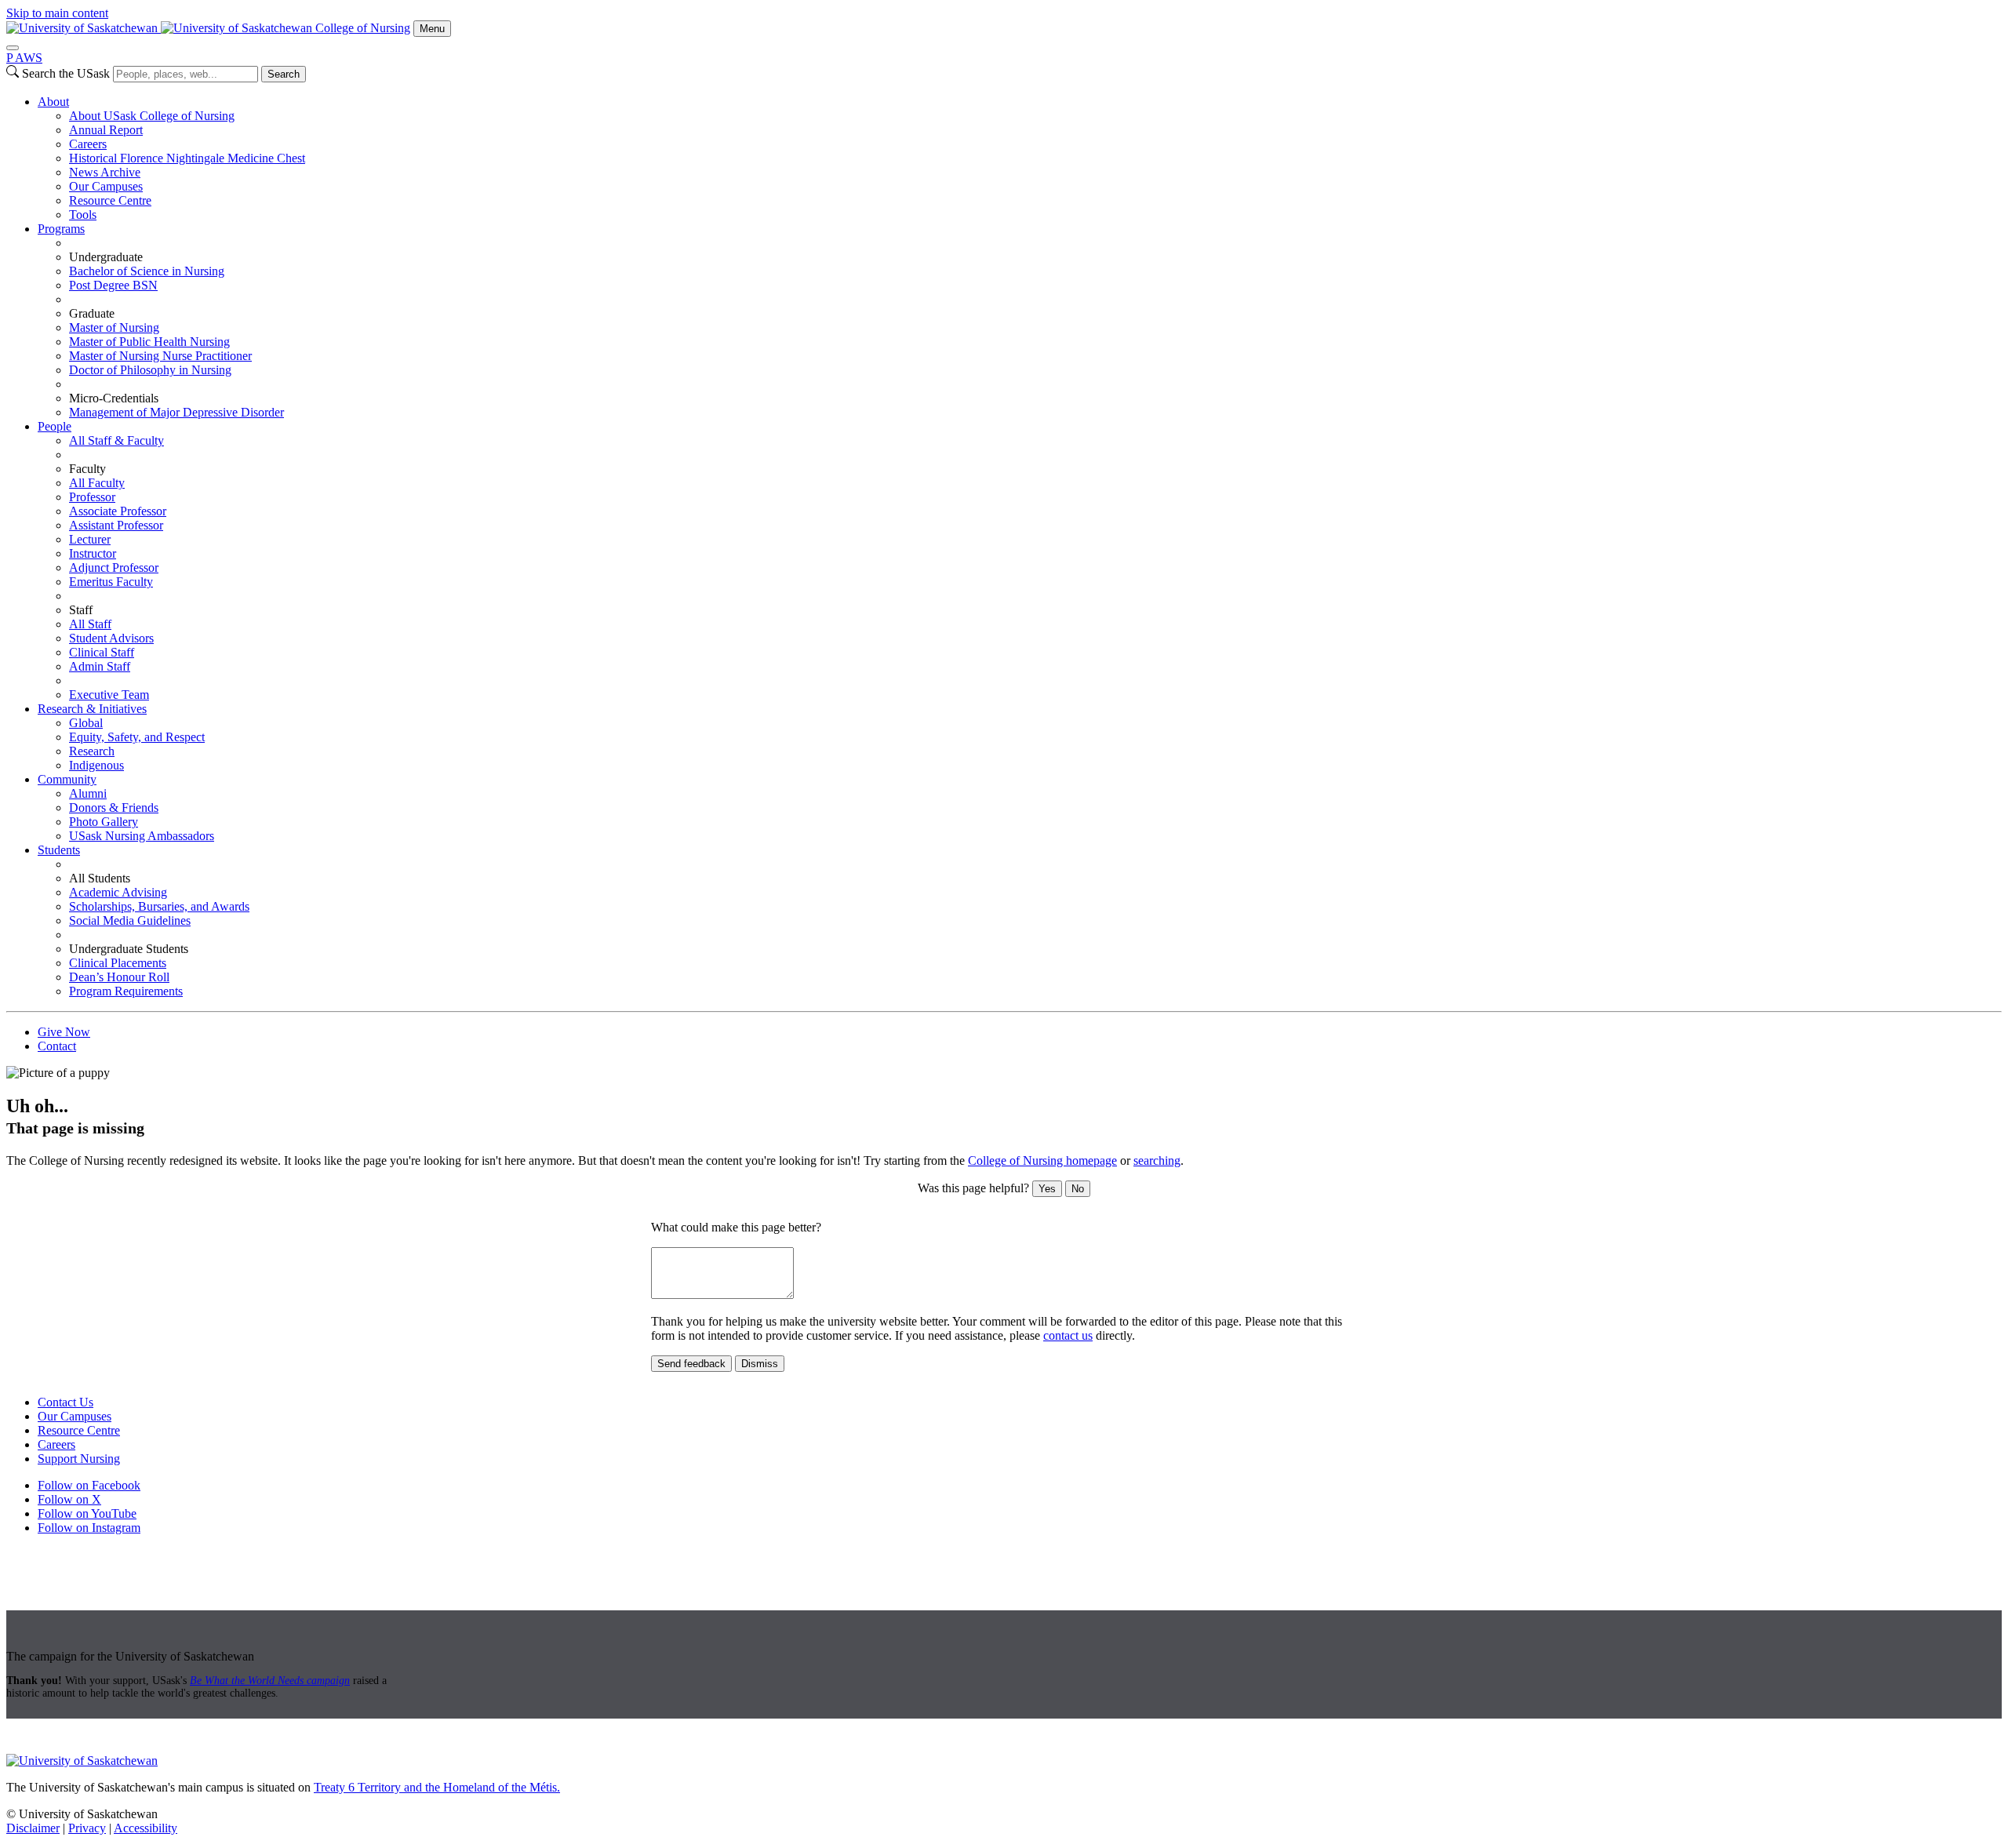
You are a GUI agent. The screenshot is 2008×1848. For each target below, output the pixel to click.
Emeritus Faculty (111, 582)
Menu (432, 29)
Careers (88, 144)
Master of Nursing (114, 327)
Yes (1047, 1189)
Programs (61, 229)
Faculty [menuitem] (87, 469)
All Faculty (97, 483)
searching (1157, 1160)
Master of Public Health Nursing (149, 342)
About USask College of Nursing (152, 116)
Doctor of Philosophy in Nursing (150, 370)
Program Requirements (126, 991)
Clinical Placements (118, 963)
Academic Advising (118, 892)
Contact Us (65, 1402)
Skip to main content (57, 13)
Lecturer (90, 539)
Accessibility (146, 1828)
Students (59, 850)
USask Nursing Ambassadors (142, 836)
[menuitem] (1020, 158)
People (55, 426)
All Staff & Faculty (116, 440)
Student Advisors (111, 638)
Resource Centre (110, 200)
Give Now (64, 1032)
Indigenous (96, 765)
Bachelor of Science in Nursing (147, 271)
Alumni (88, 793)
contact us (1068, 1335)
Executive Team (109, 695)
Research (92, 751)
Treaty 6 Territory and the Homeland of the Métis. (437, 1787)
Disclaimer (33, 1828)
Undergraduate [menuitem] (106, 257)
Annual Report (106, 130)
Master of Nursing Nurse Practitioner (160, 356)
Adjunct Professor (114, 567)
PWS (24, 58)
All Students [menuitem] (100, 878)
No (1078, 1189)
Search (284, 74)
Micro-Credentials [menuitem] (114, 398)
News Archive (105, 172)
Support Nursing (79, 1459)
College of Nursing (363, 28)
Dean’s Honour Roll (119, 977)
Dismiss (760, 1364)
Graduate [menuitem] (92, 313)
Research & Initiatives (92, 709)
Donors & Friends (114, 808)
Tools (83, 215)
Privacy (87, 1828)
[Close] (13, 48)
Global (86, 723)
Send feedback (691, 1364)
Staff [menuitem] (81, 610)
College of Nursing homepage (1042, 1160)
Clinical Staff (102, 652)
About (53, 102)
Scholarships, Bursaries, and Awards (159, 906)
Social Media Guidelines (130, 920)
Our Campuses (106, 186)
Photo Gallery (104, 822)
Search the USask (66, 73)
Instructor (93, 553)
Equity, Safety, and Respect (137, 737)
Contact (57, 1046)
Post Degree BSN (113, 285)
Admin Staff (100, 666)
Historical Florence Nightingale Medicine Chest (187, 158)
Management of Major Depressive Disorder (176, 412)
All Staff (90, 624)
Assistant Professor (116, 525)
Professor (92, 497)
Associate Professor (118, 511)
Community (67, 779)
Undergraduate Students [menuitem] (129, 949)
